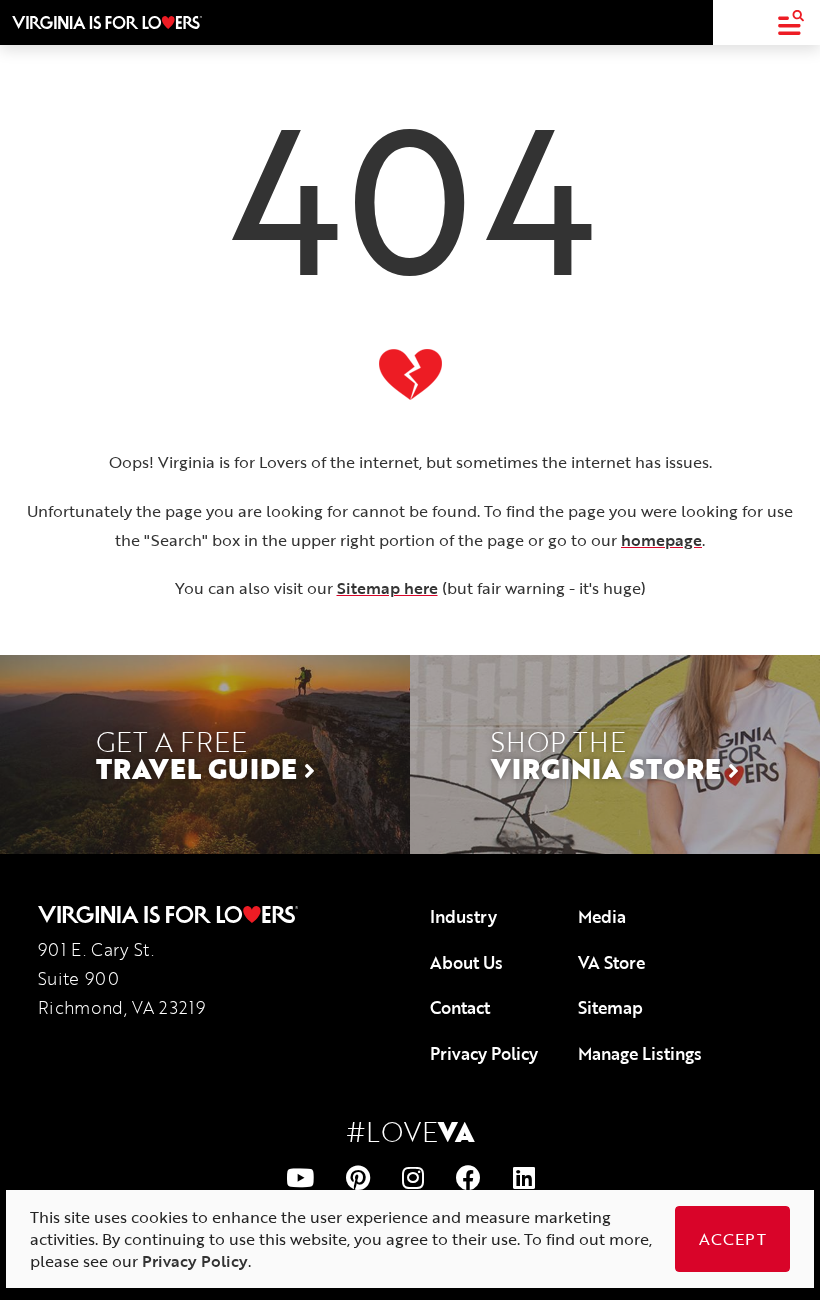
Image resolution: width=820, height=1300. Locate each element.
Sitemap (610, 1007)
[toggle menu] (790, 22)
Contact (460, 1007)
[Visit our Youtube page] (300, 1177)
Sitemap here (387, 588)
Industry (463, 916)
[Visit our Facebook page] (468, 1177)
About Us (466, 962)
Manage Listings (640, 1053)
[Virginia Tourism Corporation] (107, 22)
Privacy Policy (484, 1053)
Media (602, 916)
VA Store (611, 962)
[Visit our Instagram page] (413, 1177)
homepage (661, 540)
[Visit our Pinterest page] (358, 1177)
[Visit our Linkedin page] (524, 1177)
